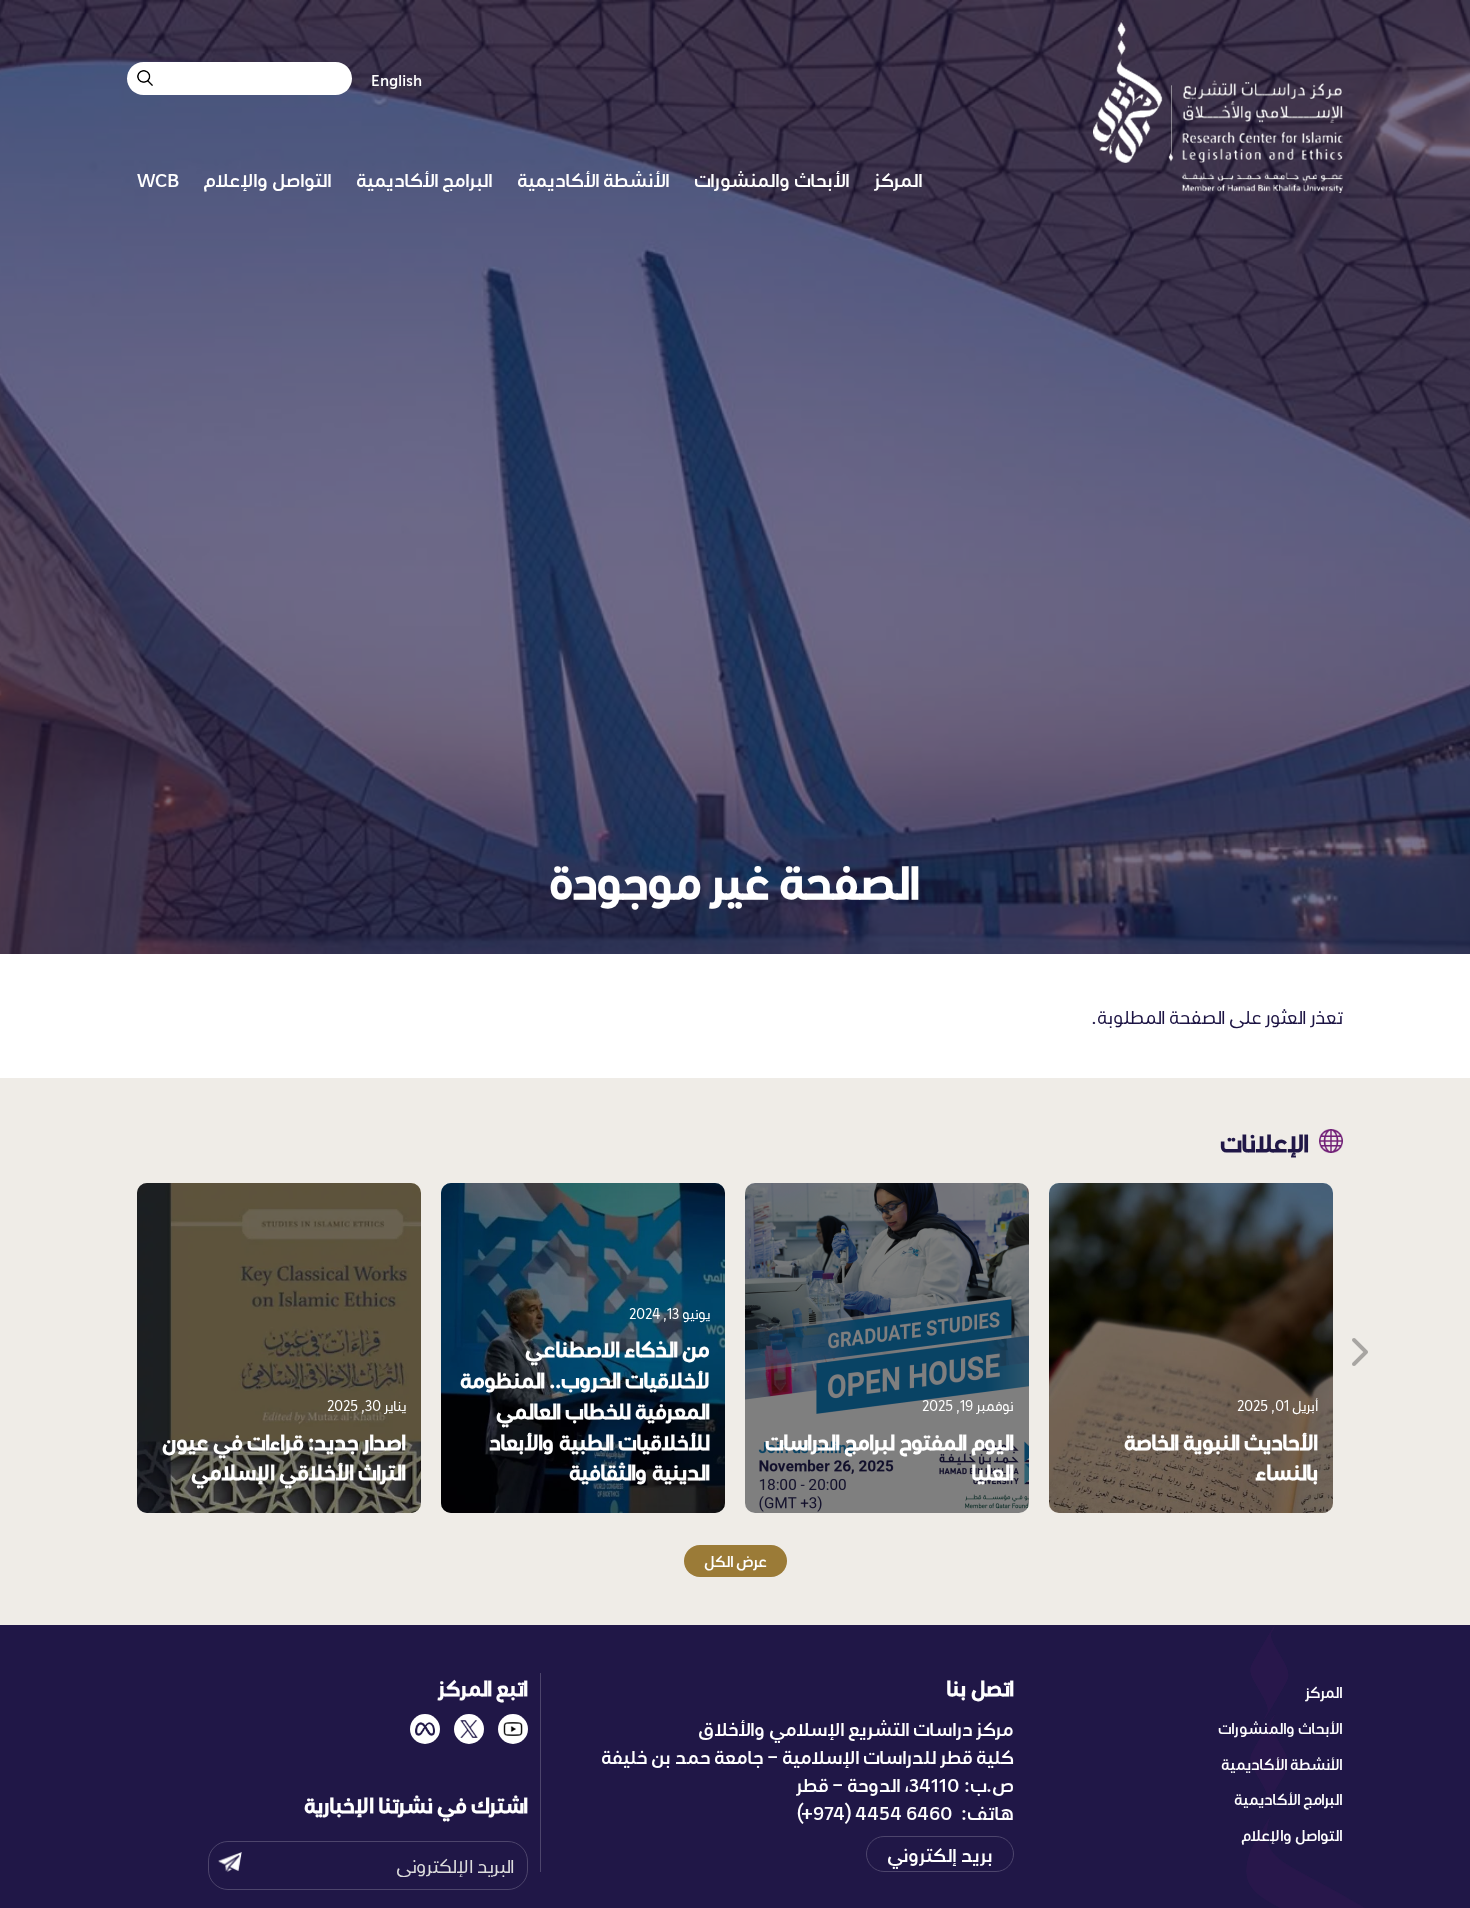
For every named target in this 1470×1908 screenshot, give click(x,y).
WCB (158, 179)
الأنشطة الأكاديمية (593, 179)
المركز (898, 179)
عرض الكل (735, 1561)
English (396, 80)
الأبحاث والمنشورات (772, 179)
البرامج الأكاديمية (424, 179)
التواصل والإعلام (267, 179)
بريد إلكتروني (940, 1854)
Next (1358, 1348)
